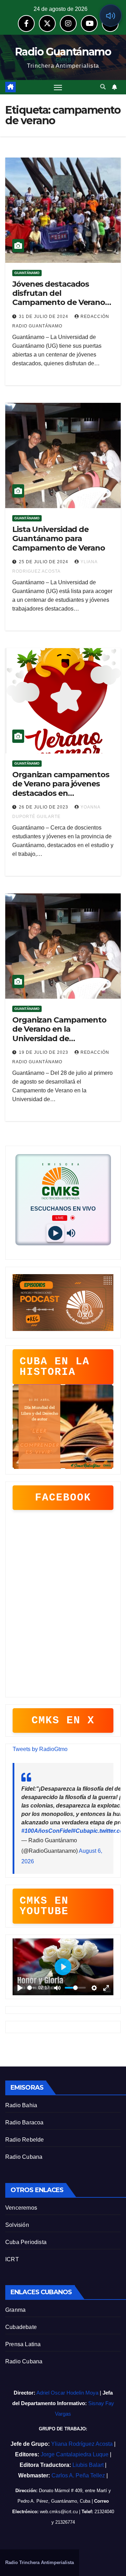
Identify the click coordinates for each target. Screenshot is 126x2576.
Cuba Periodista (26, 2242)
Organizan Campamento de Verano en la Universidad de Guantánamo (59, 1034)
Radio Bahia (21, 2105)
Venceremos (21, 2208)
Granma (15, 2310)
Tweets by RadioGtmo (40, 1749)
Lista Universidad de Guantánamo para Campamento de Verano (59, 539)
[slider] (31, 1988)
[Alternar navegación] (58, 87)
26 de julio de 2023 (44, 807)
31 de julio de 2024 (44, 317)
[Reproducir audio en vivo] (111, 15)
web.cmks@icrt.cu (59, 2512)
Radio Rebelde (25, 2140)
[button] (103, 87)
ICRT (12, 2259)
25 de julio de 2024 (44, 562)
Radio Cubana (24, 2157)
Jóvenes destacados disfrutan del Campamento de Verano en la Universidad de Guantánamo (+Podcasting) (59, 307)
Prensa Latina (23, 2344)
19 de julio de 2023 (44, 1052)
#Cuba (81, 1831)
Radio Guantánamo (63, 52)
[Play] (55, 1233)
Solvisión (17, 2225)
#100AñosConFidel (47, 1831)
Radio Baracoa (24, 2122)
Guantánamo (27, 273)
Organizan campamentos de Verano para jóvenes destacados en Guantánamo (61, 788)
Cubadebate (21, 2327)
